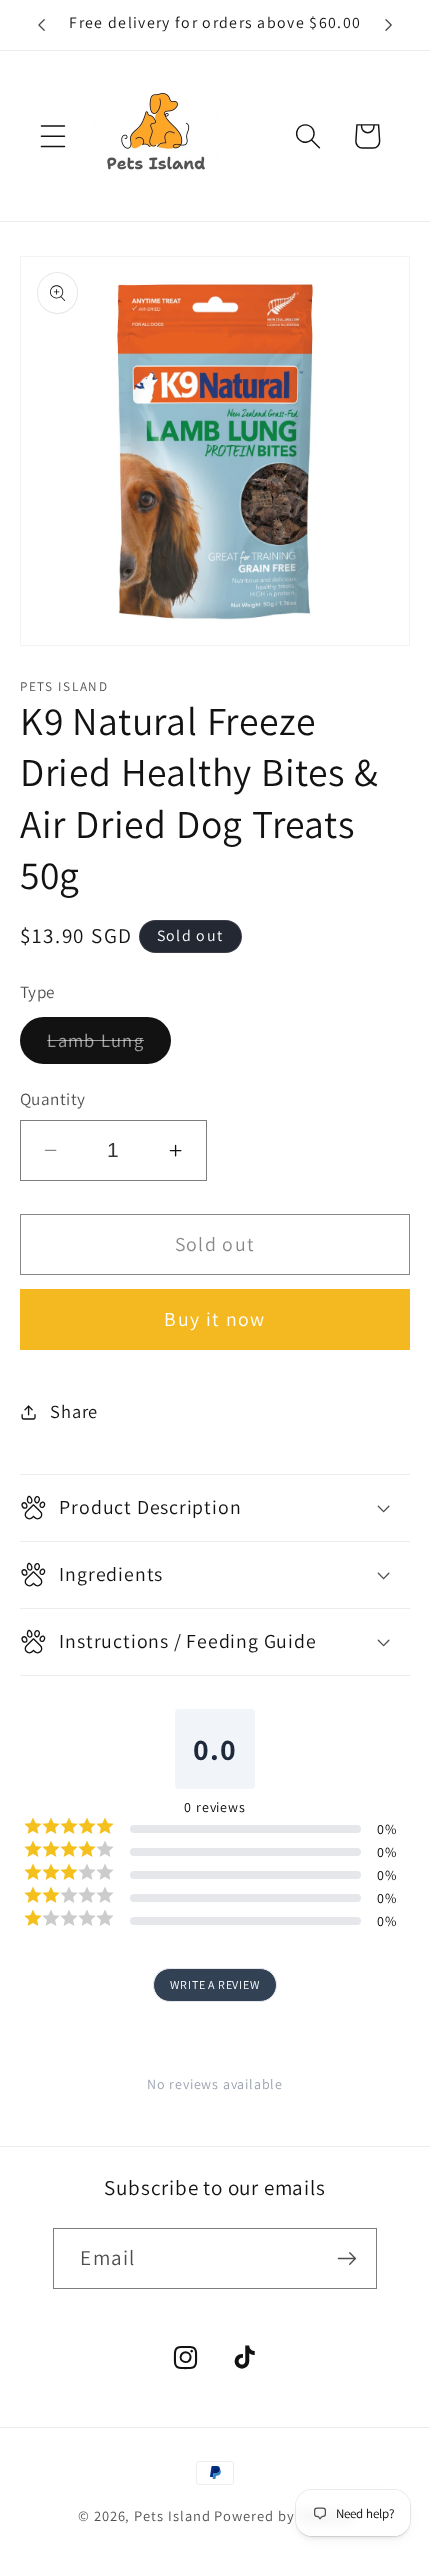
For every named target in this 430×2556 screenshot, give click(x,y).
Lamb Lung (109, 1045)
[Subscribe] (347, 2258)
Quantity (53, 1098)
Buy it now (214, 1319)
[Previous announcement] (42, 25)
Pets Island (172, 2515)
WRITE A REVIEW (214, 1984)
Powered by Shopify (283, 2515)
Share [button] (74, 1411)
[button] (53, 136)
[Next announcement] (388, 25)
